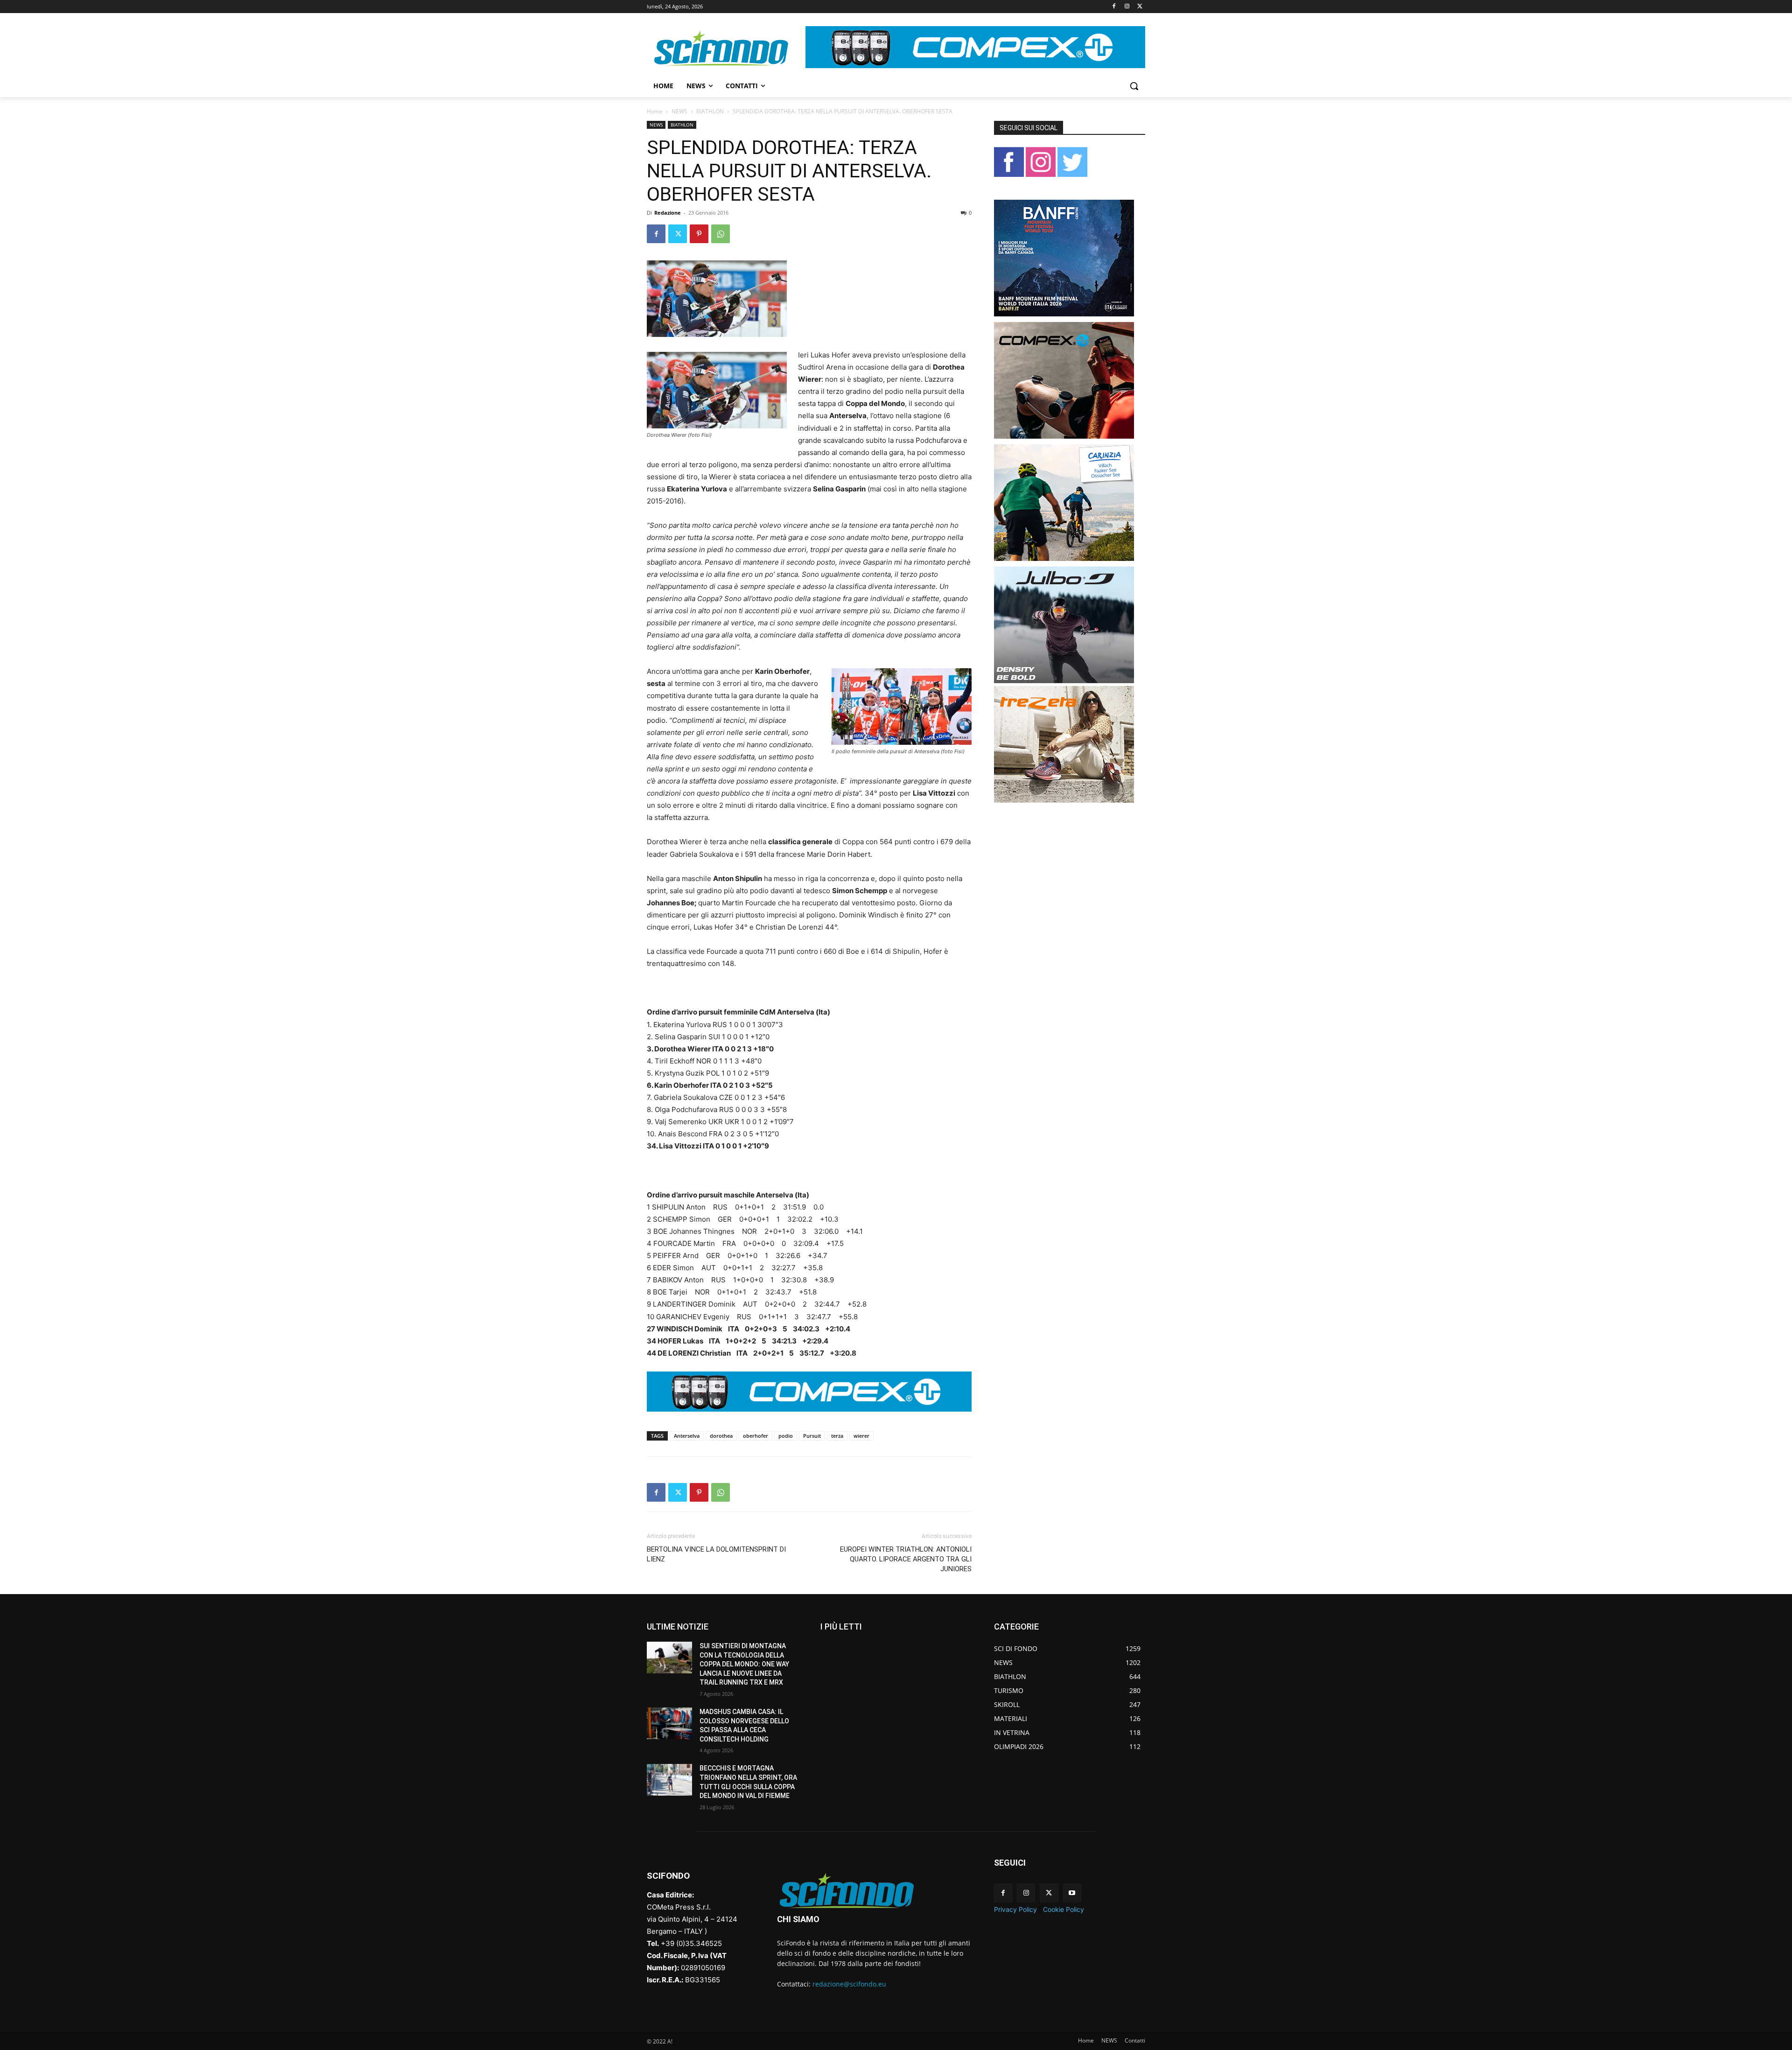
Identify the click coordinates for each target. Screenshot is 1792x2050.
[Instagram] (1127, 7)
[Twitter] (1140, 7)
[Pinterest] (699, 234)
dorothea (721, 1436)
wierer (861, 1436)
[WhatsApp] (721, 234)
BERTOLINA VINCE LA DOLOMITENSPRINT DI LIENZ (716, 1554)
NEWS (679, 111)
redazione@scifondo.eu (849, 1984)
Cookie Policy (1064, 1909)
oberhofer (756, 1436)
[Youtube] (1072, 1893)
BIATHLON (710, 111)
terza (837, 1436)
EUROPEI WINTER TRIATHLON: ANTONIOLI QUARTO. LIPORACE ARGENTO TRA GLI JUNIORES (906, 1559)
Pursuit (812, 1436)
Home (655, 111)
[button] (1134, 86)
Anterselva (687, 1436)
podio (786, 1436)
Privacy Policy (1015, 1909)
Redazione (668, 213)
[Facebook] (1114, 7)
